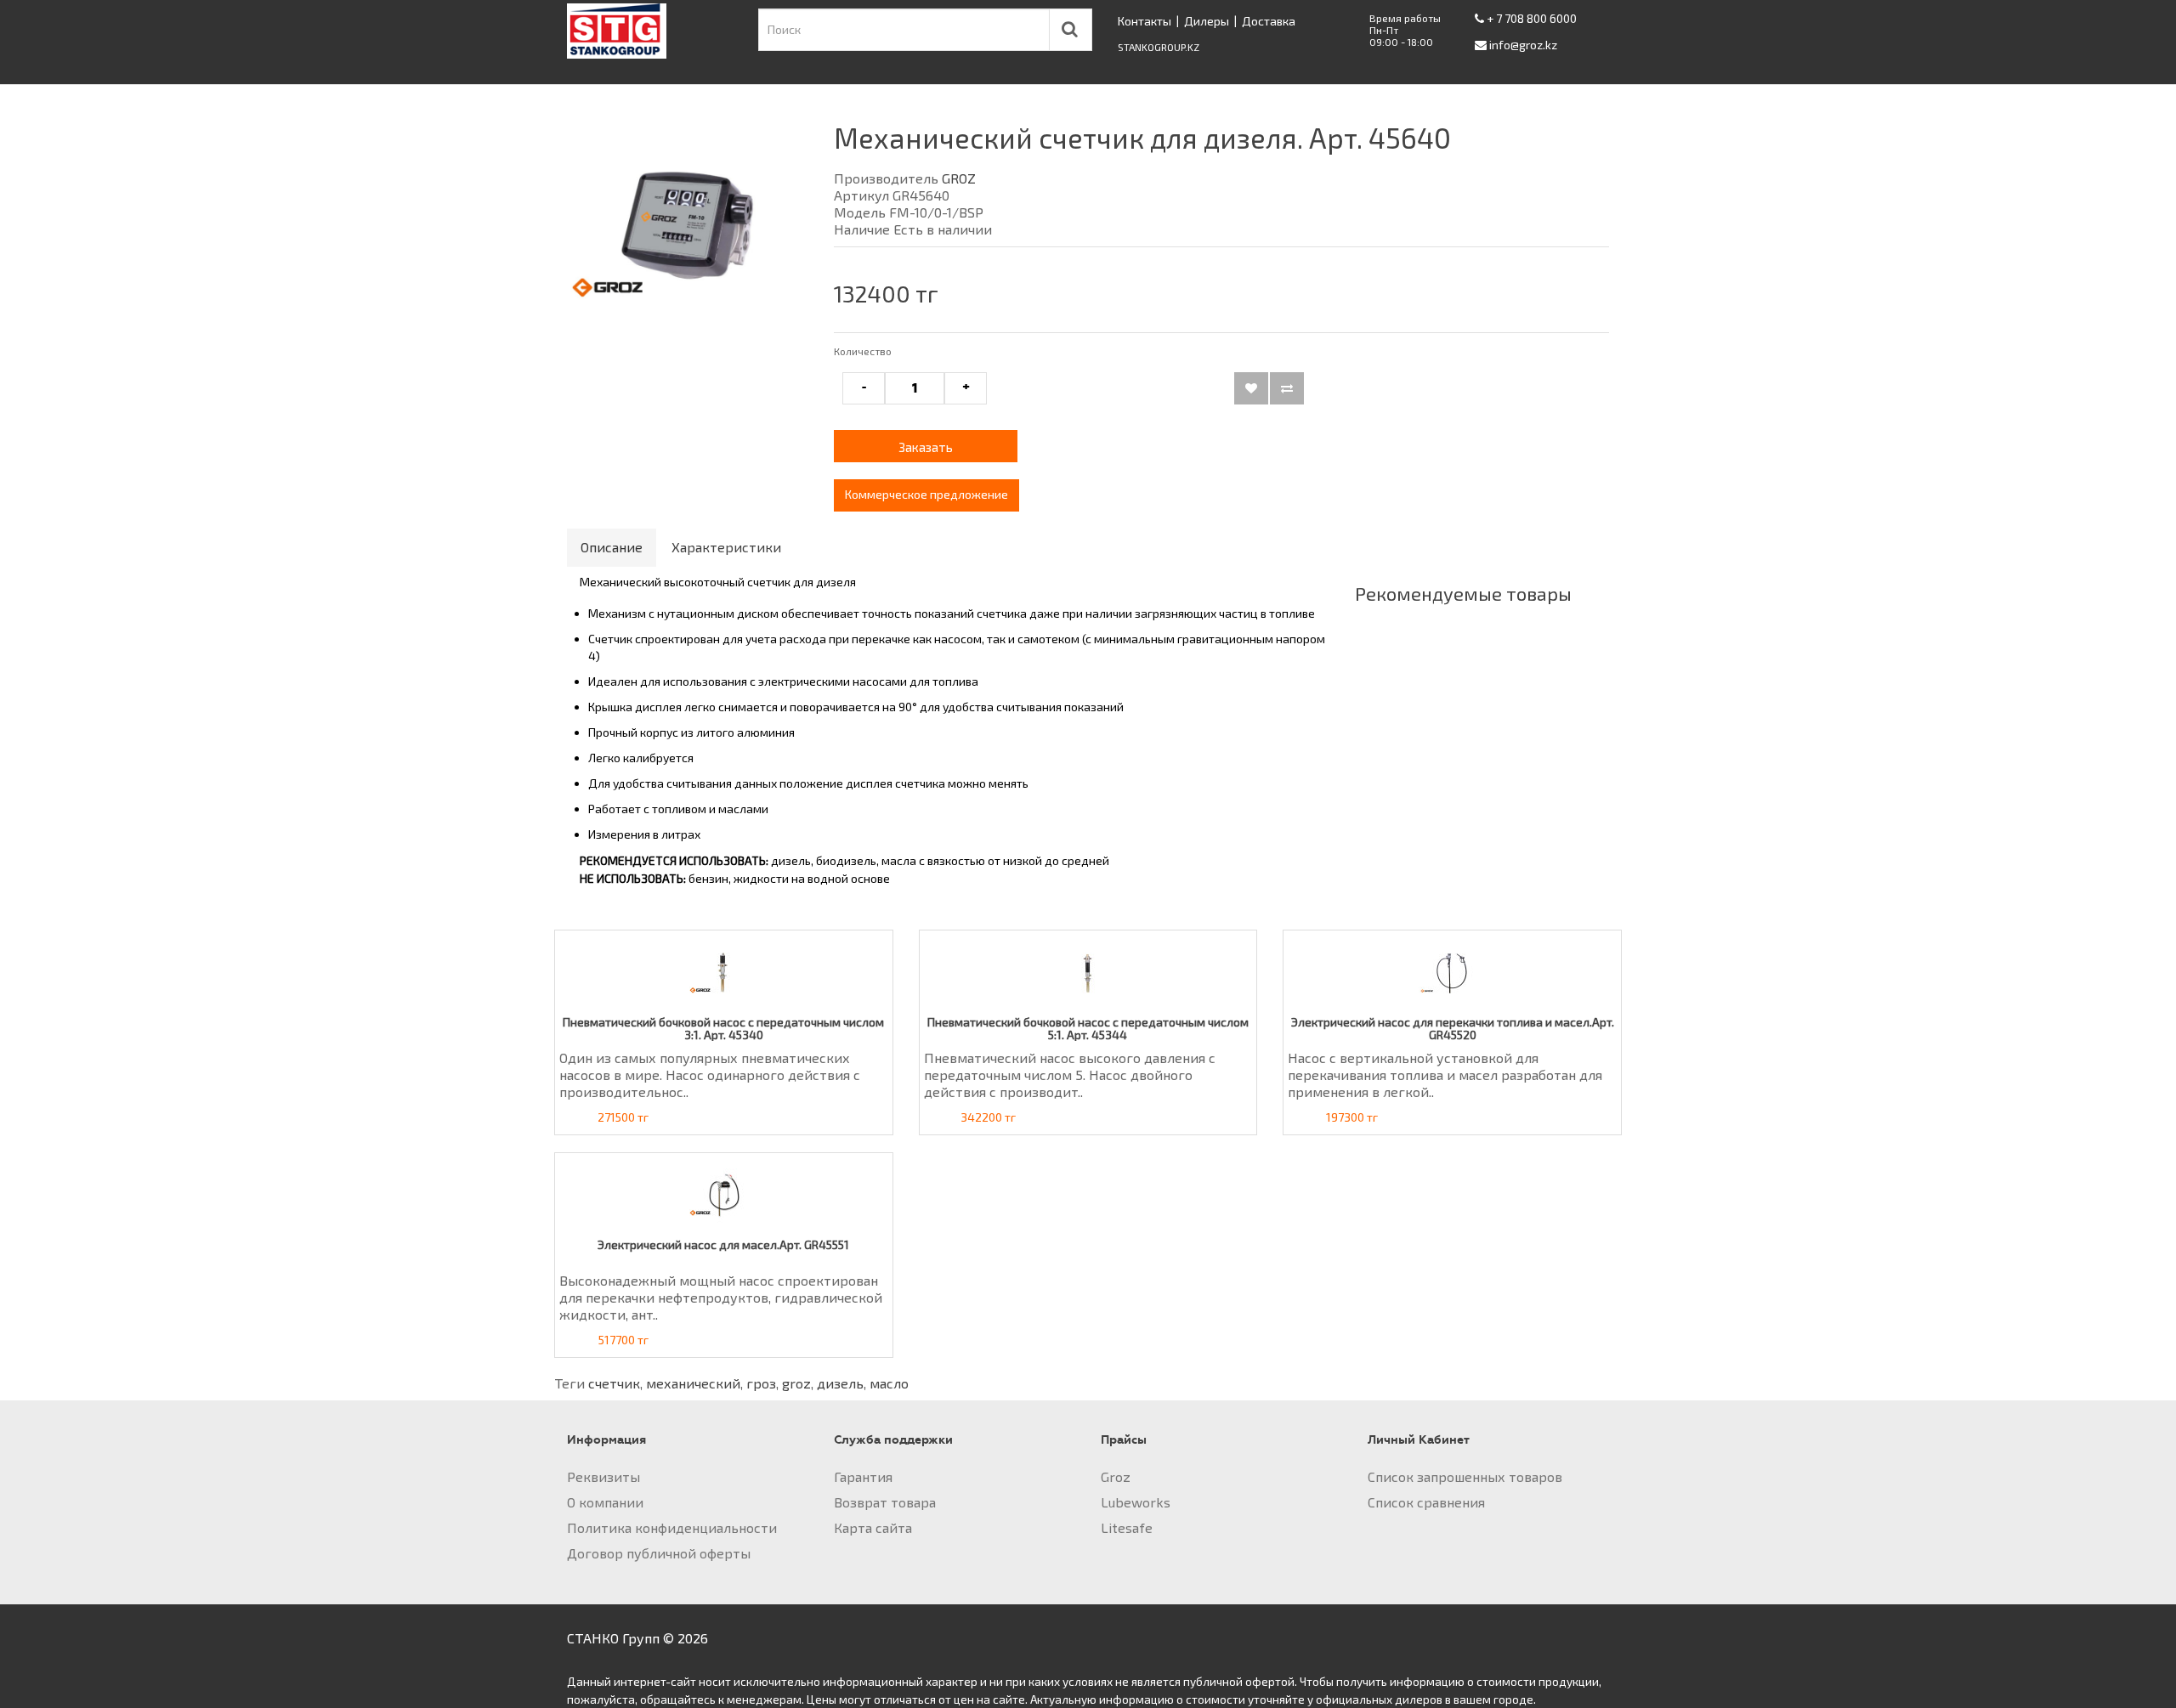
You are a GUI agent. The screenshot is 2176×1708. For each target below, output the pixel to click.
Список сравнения (1426, 1502)
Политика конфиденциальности (672, 1527)
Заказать (926, 447)
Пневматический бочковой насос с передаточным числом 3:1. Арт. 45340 (723, 1028)
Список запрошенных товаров (1465, 1476)
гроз (761, 1383)
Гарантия (863, 1476)
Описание (612, 547)
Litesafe (1127, 1527)
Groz (1116, 1476)
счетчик (614, 1383)
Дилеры (1207, 21)
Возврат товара (885, 1502)
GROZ (959, 178)
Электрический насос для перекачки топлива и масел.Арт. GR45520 (1453, 1028)
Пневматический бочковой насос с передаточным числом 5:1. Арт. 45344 (1088, 1028)
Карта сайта (873, 1527)
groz (796, 1383)
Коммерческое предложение (926, 494)
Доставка (1269, 21)
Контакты (1145, 21)
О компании (605, 1502)
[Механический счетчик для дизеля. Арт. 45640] (688, 226)
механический (693, 1383)
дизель (840, 1383)
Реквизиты (603, 1476)
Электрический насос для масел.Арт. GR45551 (723, 1244)
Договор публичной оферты (659, 1553)
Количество (863, 351)
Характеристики (726, 547)
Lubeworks (1136, 1502)
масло (889, 1383)
